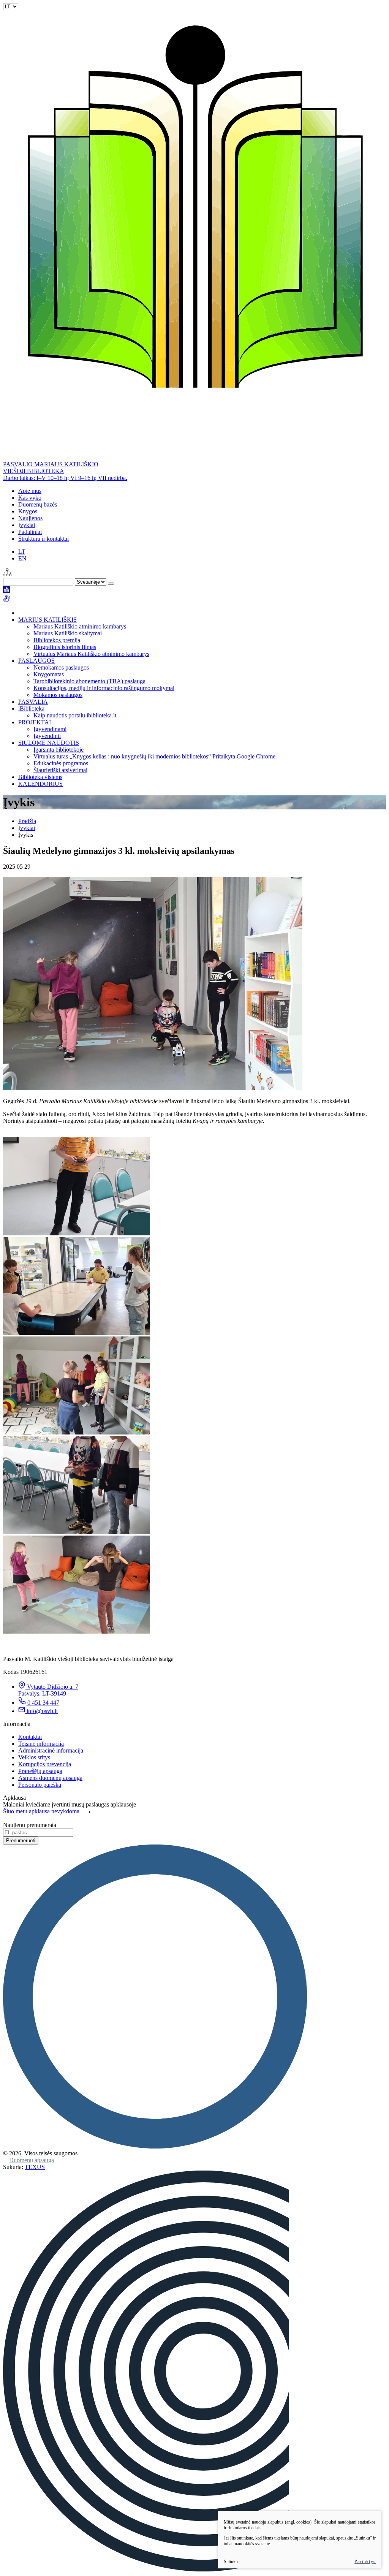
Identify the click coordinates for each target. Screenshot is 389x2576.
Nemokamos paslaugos (61, 667)
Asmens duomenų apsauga (50, 1778)
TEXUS (35, 2167)
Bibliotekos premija (57, 640)
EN (22, 558)
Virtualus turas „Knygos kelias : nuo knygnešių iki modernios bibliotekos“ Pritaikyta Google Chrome (154, 756)
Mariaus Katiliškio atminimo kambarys (80, 626)
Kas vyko (30, 498)
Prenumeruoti (21, 1841)
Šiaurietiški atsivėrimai (60, 770)
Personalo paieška (40, 1785)
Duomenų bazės (38, 504)
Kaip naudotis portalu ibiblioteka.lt (75, 715)
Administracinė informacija (51, 1750)
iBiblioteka (31, 709)
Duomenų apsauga (32, 2160)
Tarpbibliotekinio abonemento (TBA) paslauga (89, 681)
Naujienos (30, 518)
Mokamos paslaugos (58, 695)
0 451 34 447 (43, 1703)
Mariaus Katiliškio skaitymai (68, 633)
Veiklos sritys (34, 1757)
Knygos (28, 511)
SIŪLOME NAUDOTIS (49, 743)
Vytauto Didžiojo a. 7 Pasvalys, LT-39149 (48, 1690)
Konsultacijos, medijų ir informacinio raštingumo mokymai (104, 688)
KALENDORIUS (40, 784)
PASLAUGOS (36, 661)
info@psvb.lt (42, 1711)
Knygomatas (49, 674)
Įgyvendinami (50, 729)
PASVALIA (33, 702)
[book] (7, 591)
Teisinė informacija (41, 1744)
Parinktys (365, 2562)
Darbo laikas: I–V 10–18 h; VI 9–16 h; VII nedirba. (65, 478)
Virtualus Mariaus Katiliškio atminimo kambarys (91, 654)
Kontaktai (30, 1737)
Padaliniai (30, 532)
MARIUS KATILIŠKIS (47, 620)
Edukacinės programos (61, 763)
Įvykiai (27, 525)
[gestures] (7, 600)
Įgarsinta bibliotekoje (59, 750)
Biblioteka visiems (40, 777)
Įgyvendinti (47, 736)
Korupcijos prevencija (45, 1764)
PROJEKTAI (35, 722)
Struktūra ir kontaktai (43, 539)
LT (22, 552)
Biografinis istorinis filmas (65, 647)
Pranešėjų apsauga (40, 1771)
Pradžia (27, 821)
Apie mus (30, 491)
